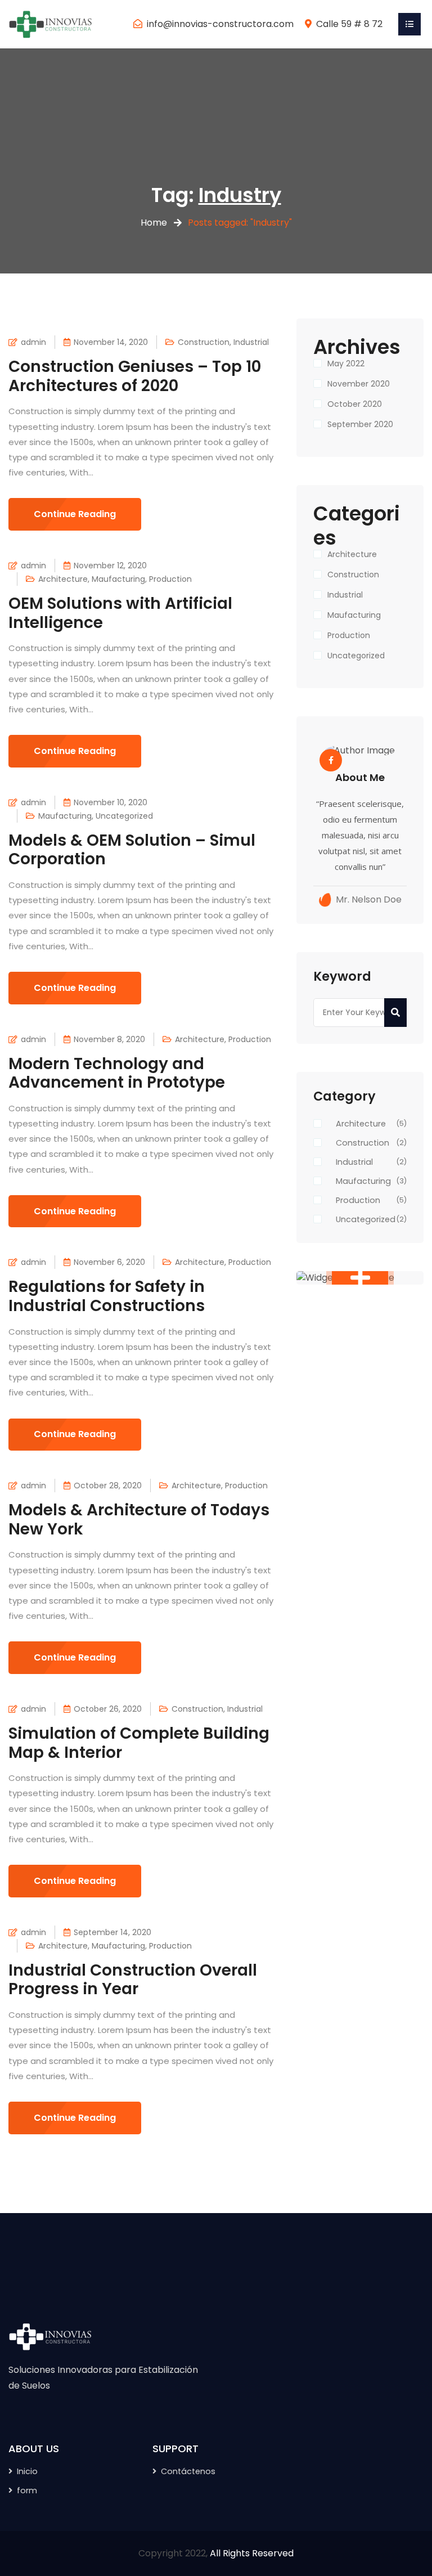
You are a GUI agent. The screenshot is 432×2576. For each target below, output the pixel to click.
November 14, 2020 (111, 342)
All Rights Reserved (252, 2553)
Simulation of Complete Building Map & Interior (139, 1743)
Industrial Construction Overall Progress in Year (133, 1980)
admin (33, 342)
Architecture (63, 579)
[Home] (51, 23)
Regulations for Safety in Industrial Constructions (107, 1296)
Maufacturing (118, 579)
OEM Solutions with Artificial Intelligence (120, 613)
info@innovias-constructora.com (220, 24)
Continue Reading (75, 514)
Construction (204, 342)
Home (154, 223)
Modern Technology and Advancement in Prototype (117, 1073)
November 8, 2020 (109, 1039)
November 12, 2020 (110, 566)
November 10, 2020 (111, 802)
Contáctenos (188, 2471)
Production (170, 579)
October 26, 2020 (108, 1709)
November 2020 (359, 384)
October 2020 (355, 404)
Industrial (251, 342)
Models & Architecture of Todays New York (139, 1520)
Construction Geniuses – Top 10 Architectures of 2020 (135, 376)
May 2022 (346, 363)
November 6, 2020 (109, 1262)
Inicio (27, 2471)
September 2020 (360, 424)
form (27, 2490)
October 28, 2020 (108, 1486)
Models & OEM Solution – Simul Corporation (132, 850)
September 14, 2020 (112, 1932)
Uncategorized (124, 816)
